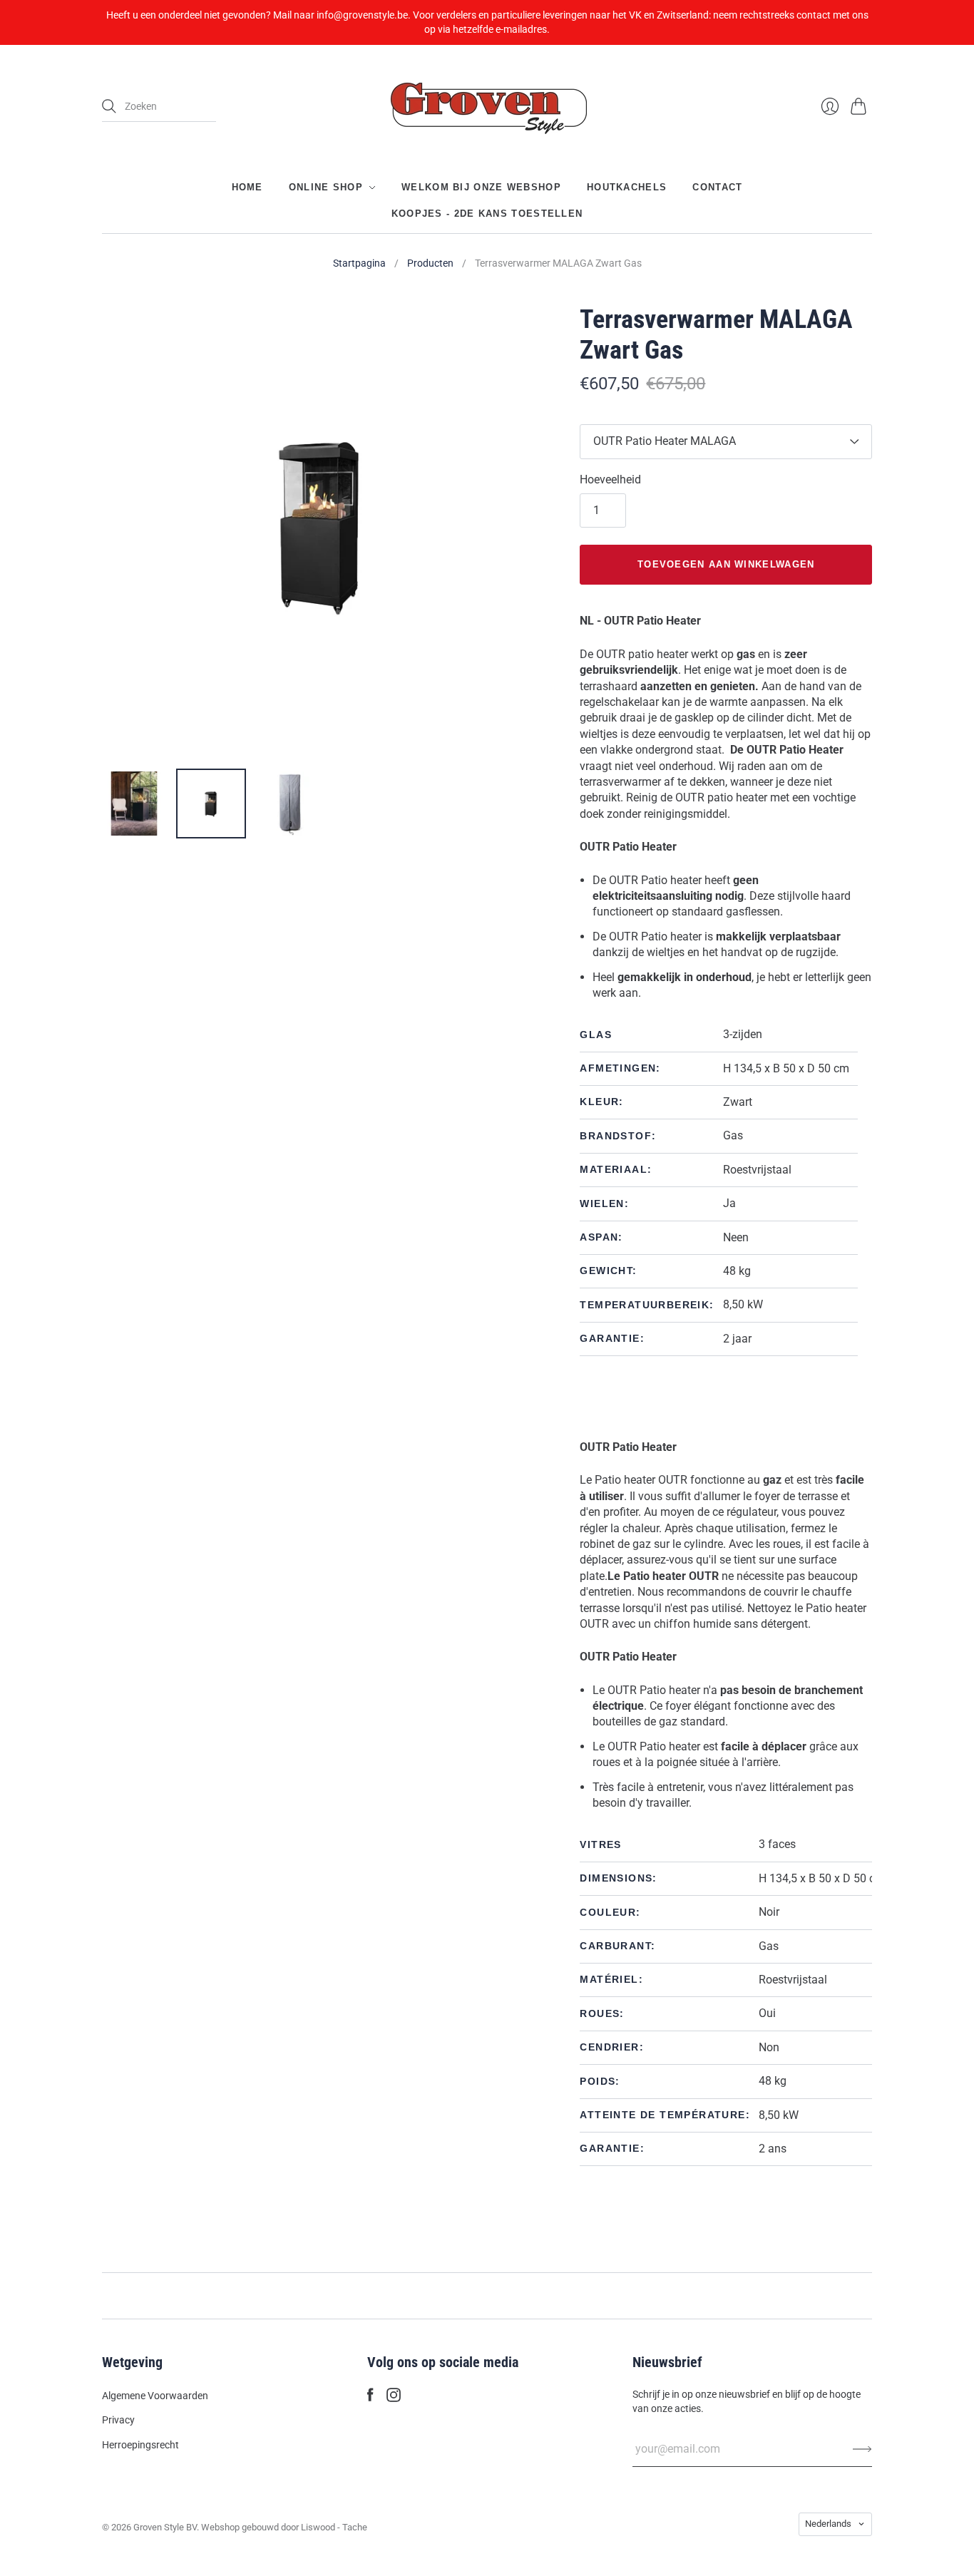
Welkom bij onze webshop (481, 187)
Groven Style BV (165, 2527)
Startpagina (359, 263)
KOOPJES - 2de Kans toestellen (487, 213)
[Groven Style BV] (487, 107)
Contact (717, 187)
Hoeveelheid (610, 479)
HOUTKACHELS (627, 187)
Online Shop (326, 187)
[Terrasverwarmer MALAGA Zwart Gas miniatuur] (134, 804)
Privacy (118, 2420)
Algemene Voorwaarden (155, 2396)
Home (247, 187)
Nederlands (828, 2524)
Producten (430, 263)
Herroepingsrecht (140, 2445)
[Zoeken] (109, 106)
